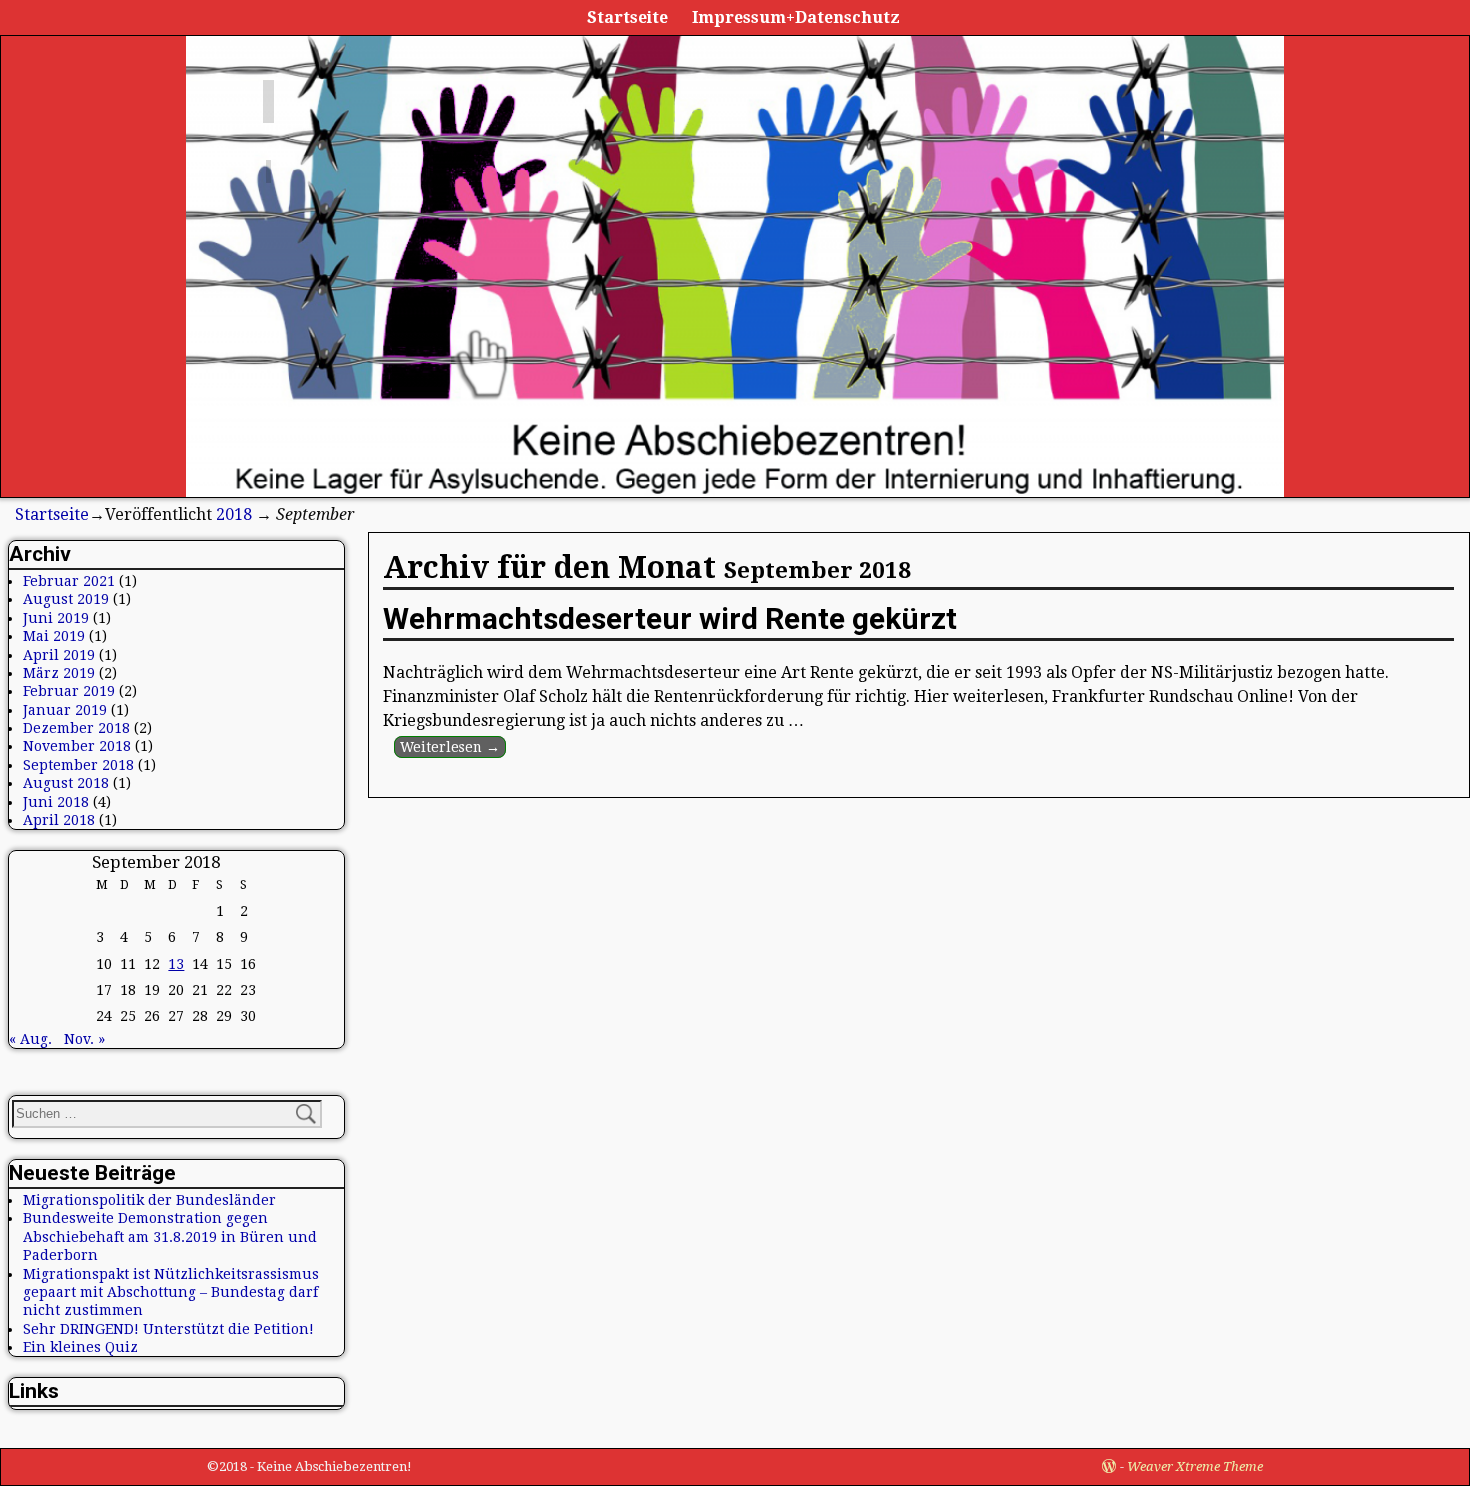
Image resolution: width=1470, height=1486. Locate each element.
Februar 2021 (69, 581)
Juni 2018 (56, 802)
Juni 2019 (56, 618)
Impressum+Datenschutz (796, 17)
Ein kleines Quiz (80, 1347)
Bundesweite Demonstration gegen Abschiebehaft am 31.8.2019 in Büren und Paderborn (170, 1236)
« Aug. (30, 1039)
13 (176, 964)
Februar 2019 (69, 691)
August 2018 (66, 783)
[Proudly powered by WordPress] (1109, 1466)
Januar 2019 (65, 710)
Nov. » (84, 1039)
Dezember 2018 (76, 728)
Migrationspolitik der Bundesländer (149, 1200)
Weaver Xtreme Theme (1195, 1466)
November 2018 (77, 746)
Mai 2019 (54, 636)
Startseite (627, 17)
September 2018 (78, 765)
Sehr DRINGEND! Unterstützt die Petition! (168, 1329)
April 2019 (59, 655)
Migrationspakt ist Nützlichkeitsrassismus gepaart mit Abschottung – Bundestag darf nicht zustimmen (171, 1292)
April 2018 (59, 820)
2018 (234, 514)
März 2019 (59, 673)
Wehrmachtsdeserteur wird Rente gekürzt (670, 618)
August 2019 (66, 599)
